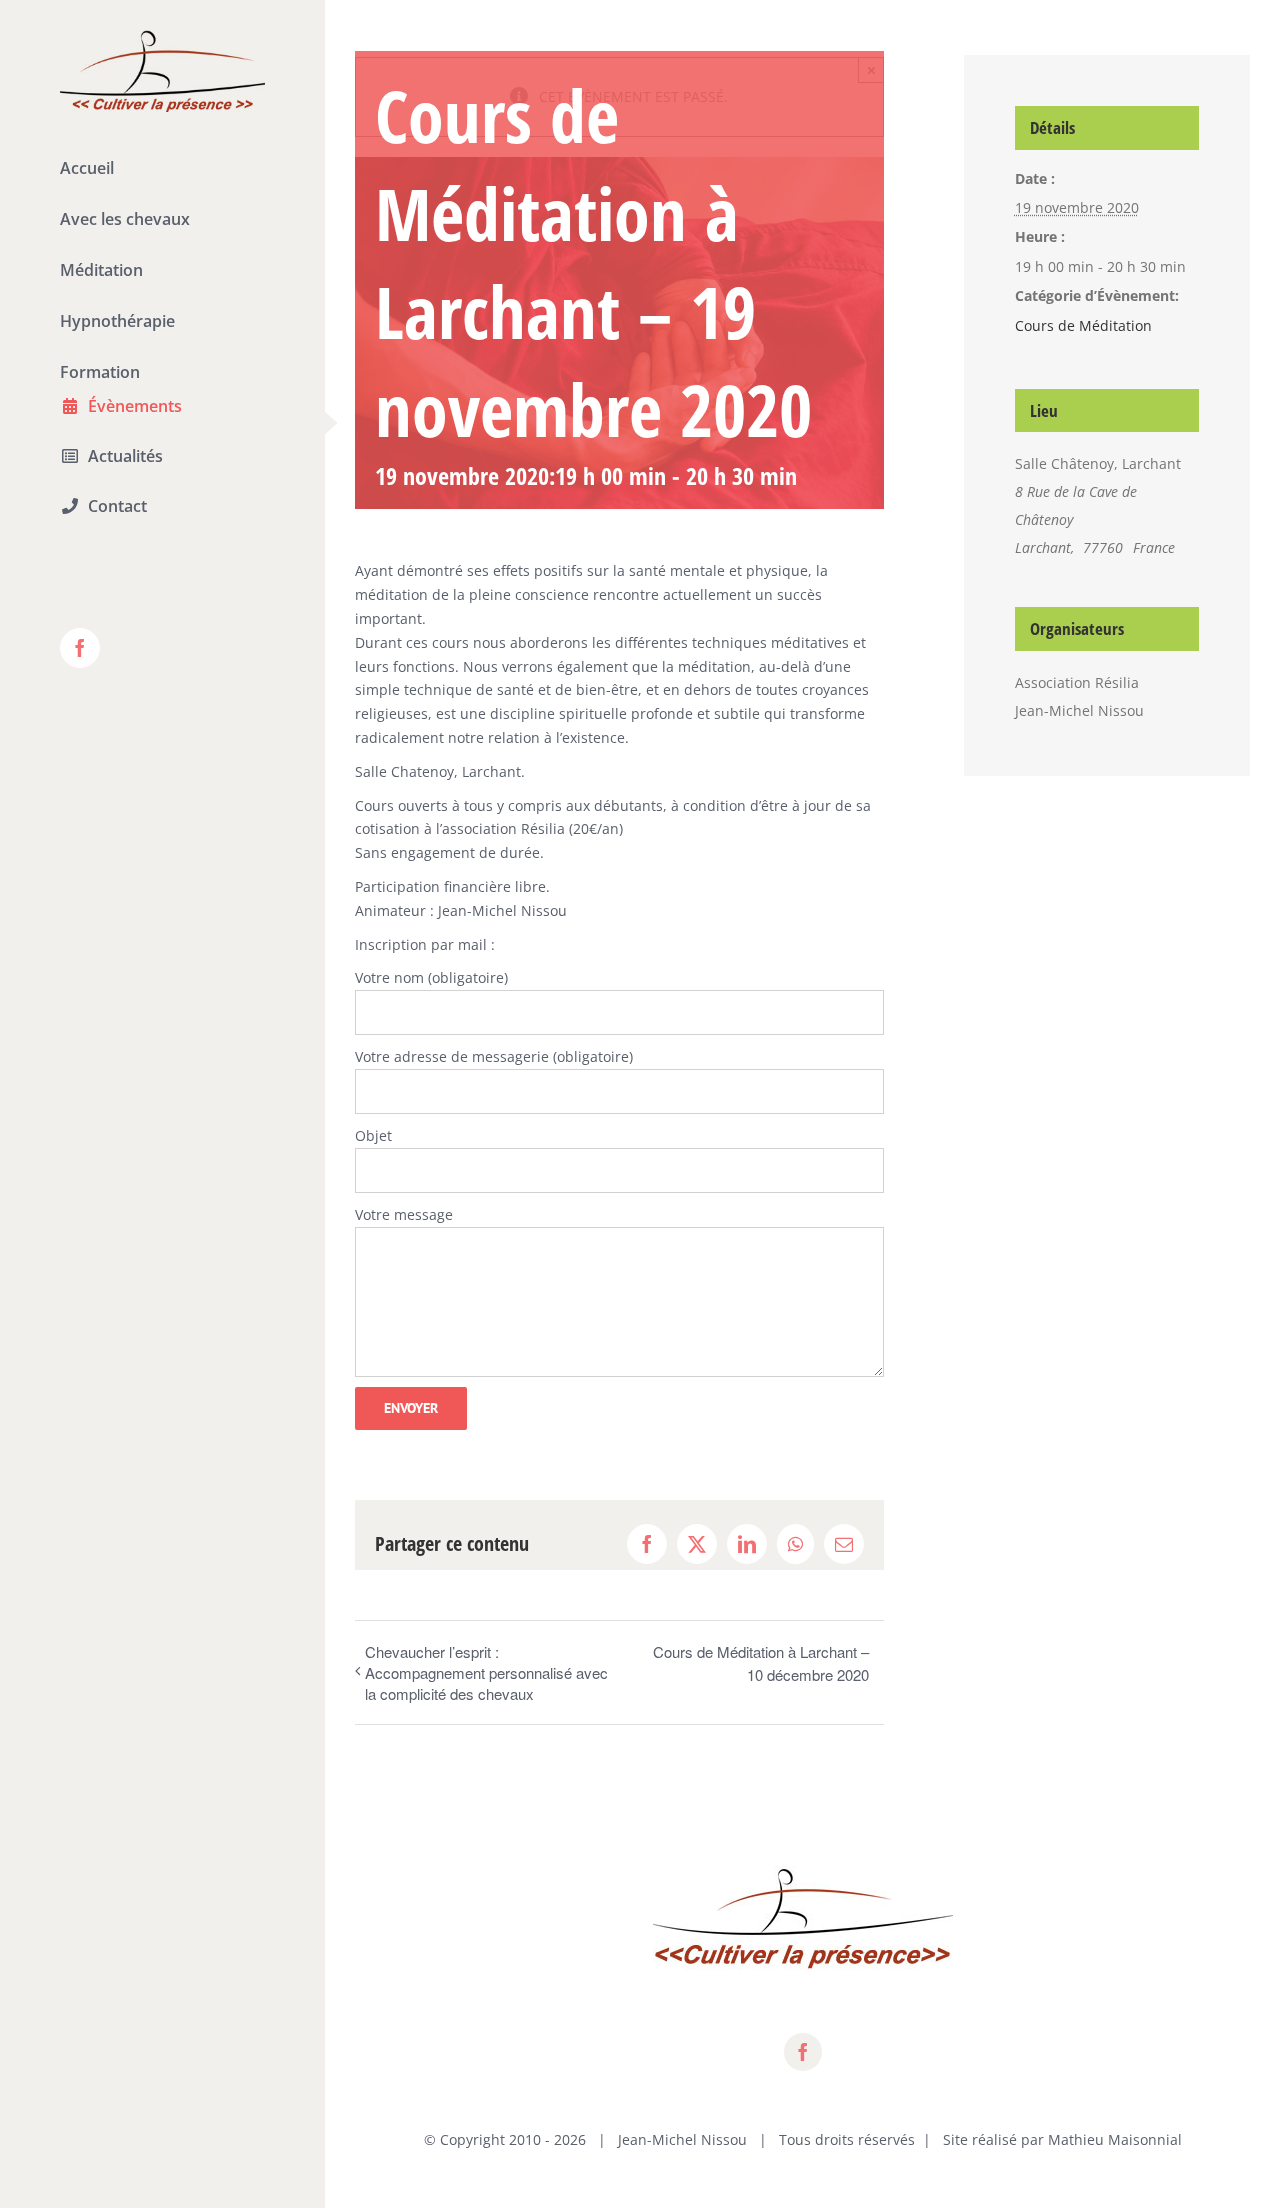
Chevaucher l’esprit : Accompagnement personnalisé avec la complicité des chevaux (486, 1672)
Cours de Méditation (1083, 325)
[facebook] (803, 2052)
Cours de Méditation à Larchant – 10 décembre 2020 (761, 1663)
